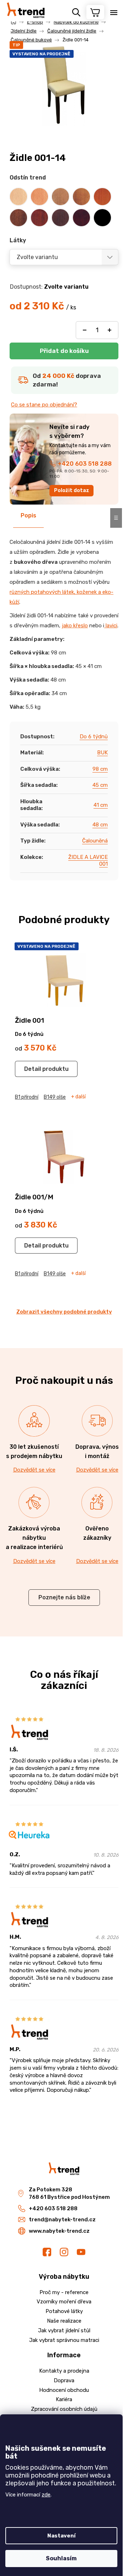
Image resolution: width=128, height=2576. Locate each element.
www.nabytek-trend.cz (59, 2231)
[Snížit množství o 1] (85, 330)
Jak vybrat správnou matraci (64, 2340)
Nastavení (62, 2536)
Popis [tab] (28, 515)
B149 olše (55, 1097)
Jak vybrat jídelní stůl (64, 2330)
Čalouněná (95, 841)
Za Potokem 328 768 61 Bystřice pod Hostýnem (69, 2193)
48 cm (100, 825)
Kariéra (64, 2399)
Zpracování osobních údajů (64, 2409)
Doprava (64, 2380)
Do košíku (64, 351)
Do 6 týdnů (94, 737)
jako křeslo (75, 626)
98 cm (100, 769)
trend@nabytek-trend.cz (62, 2220)
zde (46, 2495)
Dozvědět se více (34, 1470)
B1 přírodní (27, 1097)
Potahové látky (64, 2311)
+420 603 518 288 (85, 464)
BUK (102, 753)
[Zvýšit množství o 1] (110, 330)
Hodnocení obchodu (64, 2390)
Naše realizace (64, 2321)
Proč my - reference (64, 2292)
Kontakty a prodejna (64, 2371)
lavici (111, 626)
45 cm (100, 785)
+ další (78, 1097)
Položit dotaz (72, 490)
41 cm (101, 805)
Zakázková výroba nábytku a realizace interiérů (34, 1538)
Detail (33, 1069)
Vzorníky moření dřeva (64, 2302)
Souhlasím (61, 2558)
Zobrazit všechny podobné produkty (64, 1312)
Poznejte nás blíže (64, 1597)
